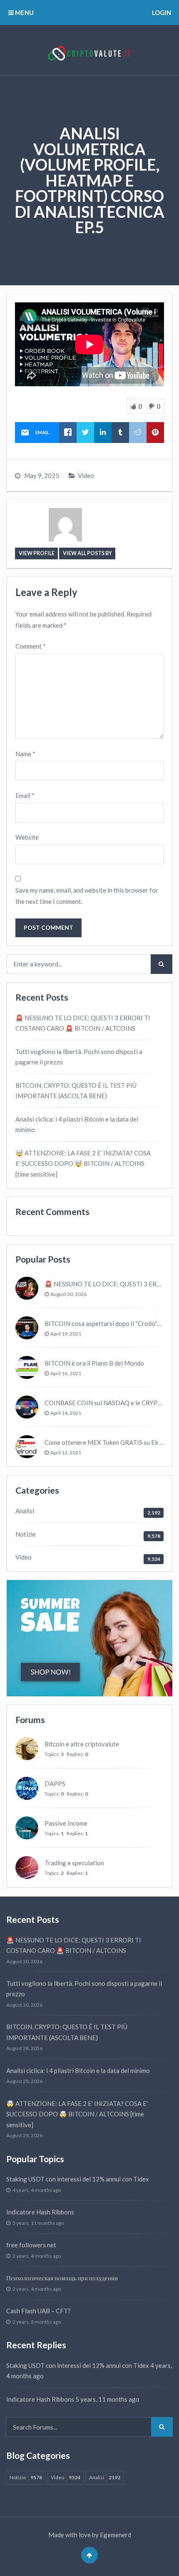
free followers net (31, 2245)
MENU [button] (24, 13)
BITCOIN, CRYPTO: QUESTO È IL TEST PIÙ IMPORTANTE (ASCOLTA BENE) (76, 1091)
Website (27, 837)
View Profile (37, 553)
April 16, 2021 (66, 1373)
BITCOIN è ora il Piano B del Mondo (94, 1363)
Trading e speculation (74, 1863)
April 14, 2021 (66, 1413)
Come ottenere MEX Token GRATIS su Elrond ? (109, 1442)
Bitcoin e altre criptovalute (82, 1744)
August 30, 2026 (68, 1294)
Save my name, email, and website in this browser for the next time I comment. (87, 896)
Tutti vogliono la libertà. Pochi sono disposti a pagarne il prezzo (79, 1057)
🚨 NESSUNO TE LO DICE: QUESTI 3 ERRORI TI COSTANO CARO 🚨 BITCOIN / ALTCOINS (83, 1023)
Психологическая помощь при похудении (62, 2278)
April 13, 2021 (66, 1453)
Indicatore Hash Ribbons (40, 2212)
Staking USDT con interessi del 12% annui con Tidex (78, 2179)
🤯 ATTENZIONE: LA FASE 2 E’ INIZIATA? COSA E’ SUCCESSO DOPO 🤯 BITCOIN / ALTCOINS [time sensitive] (83, 1163)
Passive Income (66, 1823)
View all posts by (87, 553)
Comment (31, 646)
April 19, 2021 (66, 1334)
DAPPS (55, 1784)
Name (25, 754)
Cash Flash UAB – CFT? (39, 2311)
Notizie (26, 1534)
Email (25, 795)
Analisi (25, 1511)
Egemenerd (116, 2535)
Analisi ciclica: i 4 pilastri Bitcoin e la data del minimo (77, 1124)
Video (86, 475)
